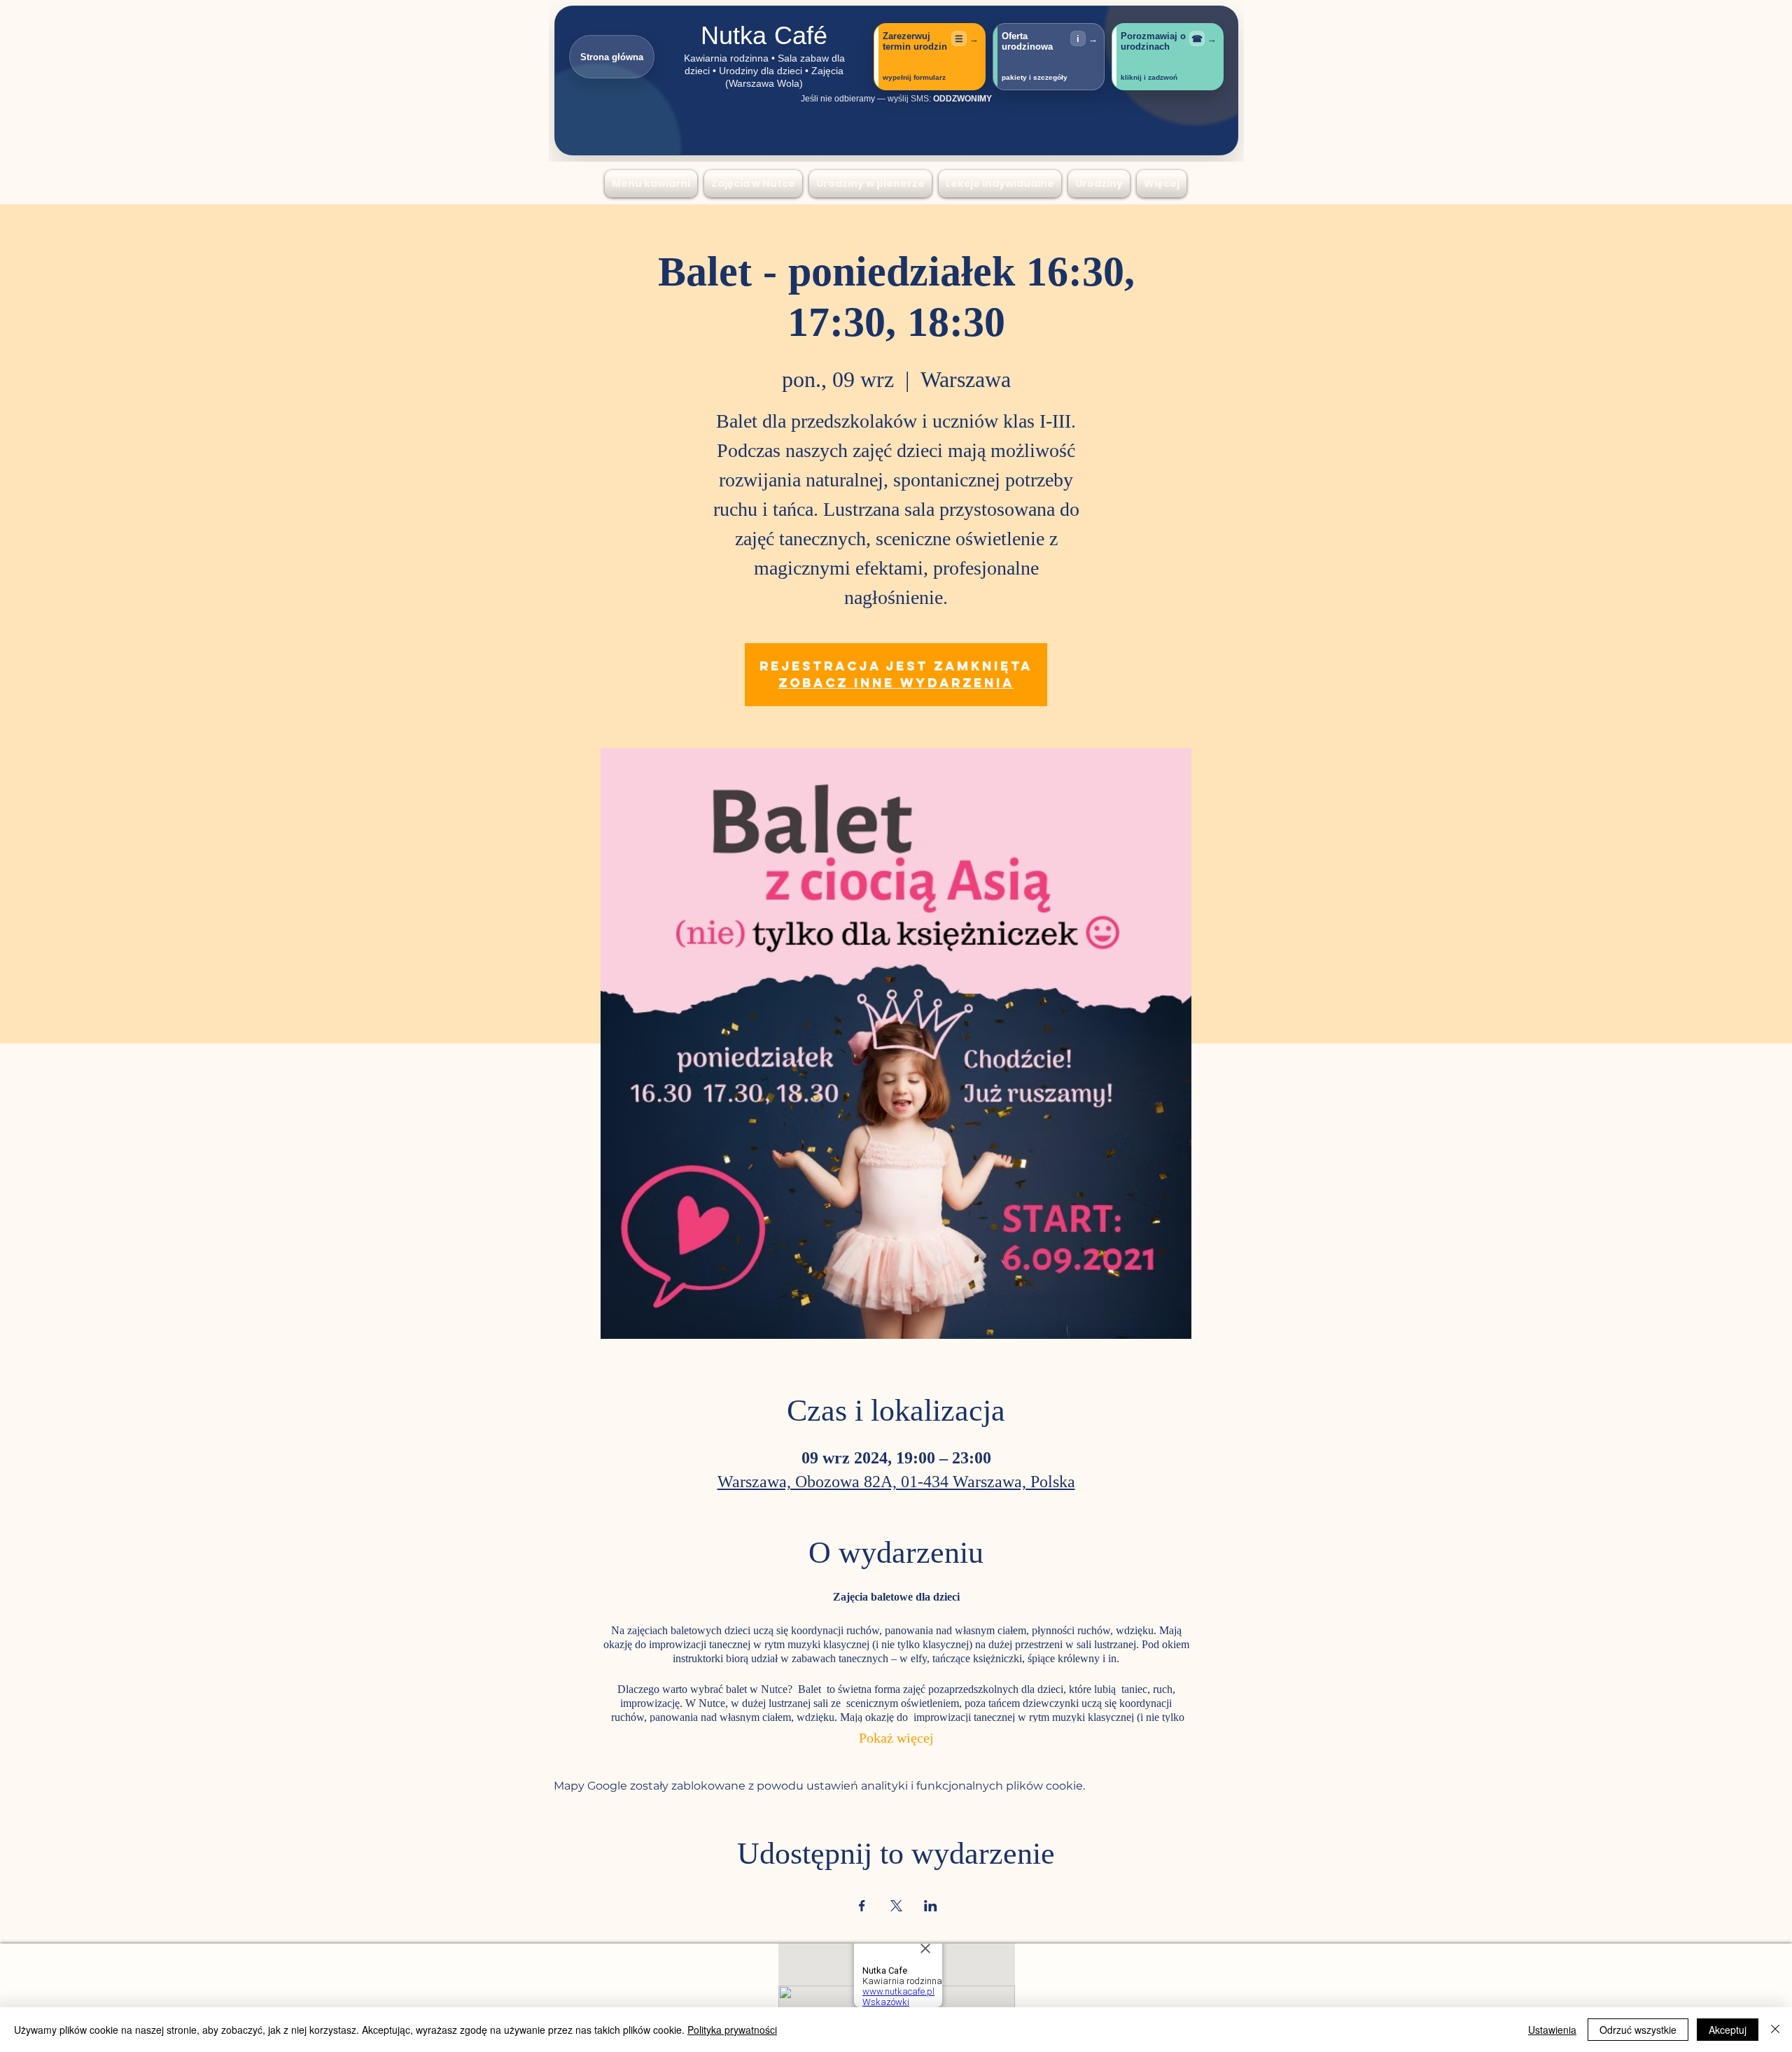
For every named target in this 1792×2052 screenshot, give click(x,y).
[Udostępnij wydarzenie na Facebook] (862, 1906)
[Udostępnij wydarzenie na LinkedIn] (931, 1906)
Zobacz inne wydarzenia (896, 683)
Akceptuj (1728, 2030)
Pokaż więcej (896, 1740)
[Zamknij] (1775, 2030)
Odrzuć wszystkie (1638, 2030)
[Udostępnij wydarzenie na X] (896, 1906)
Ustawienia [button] (1552, 2030)
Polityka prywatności (732, 2030)
